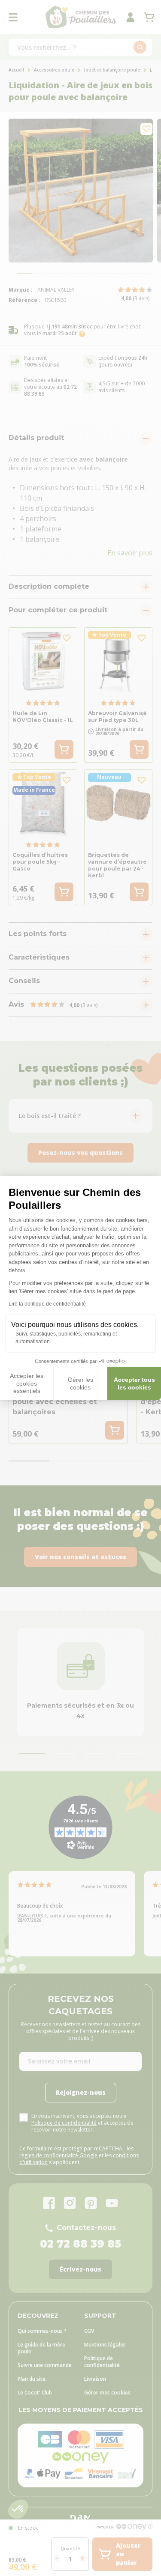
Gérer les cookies (80, 1383)
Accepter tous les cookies (134, 1383)
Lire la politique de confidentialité (47, 1304)
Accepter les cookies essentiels (27, 1383)
